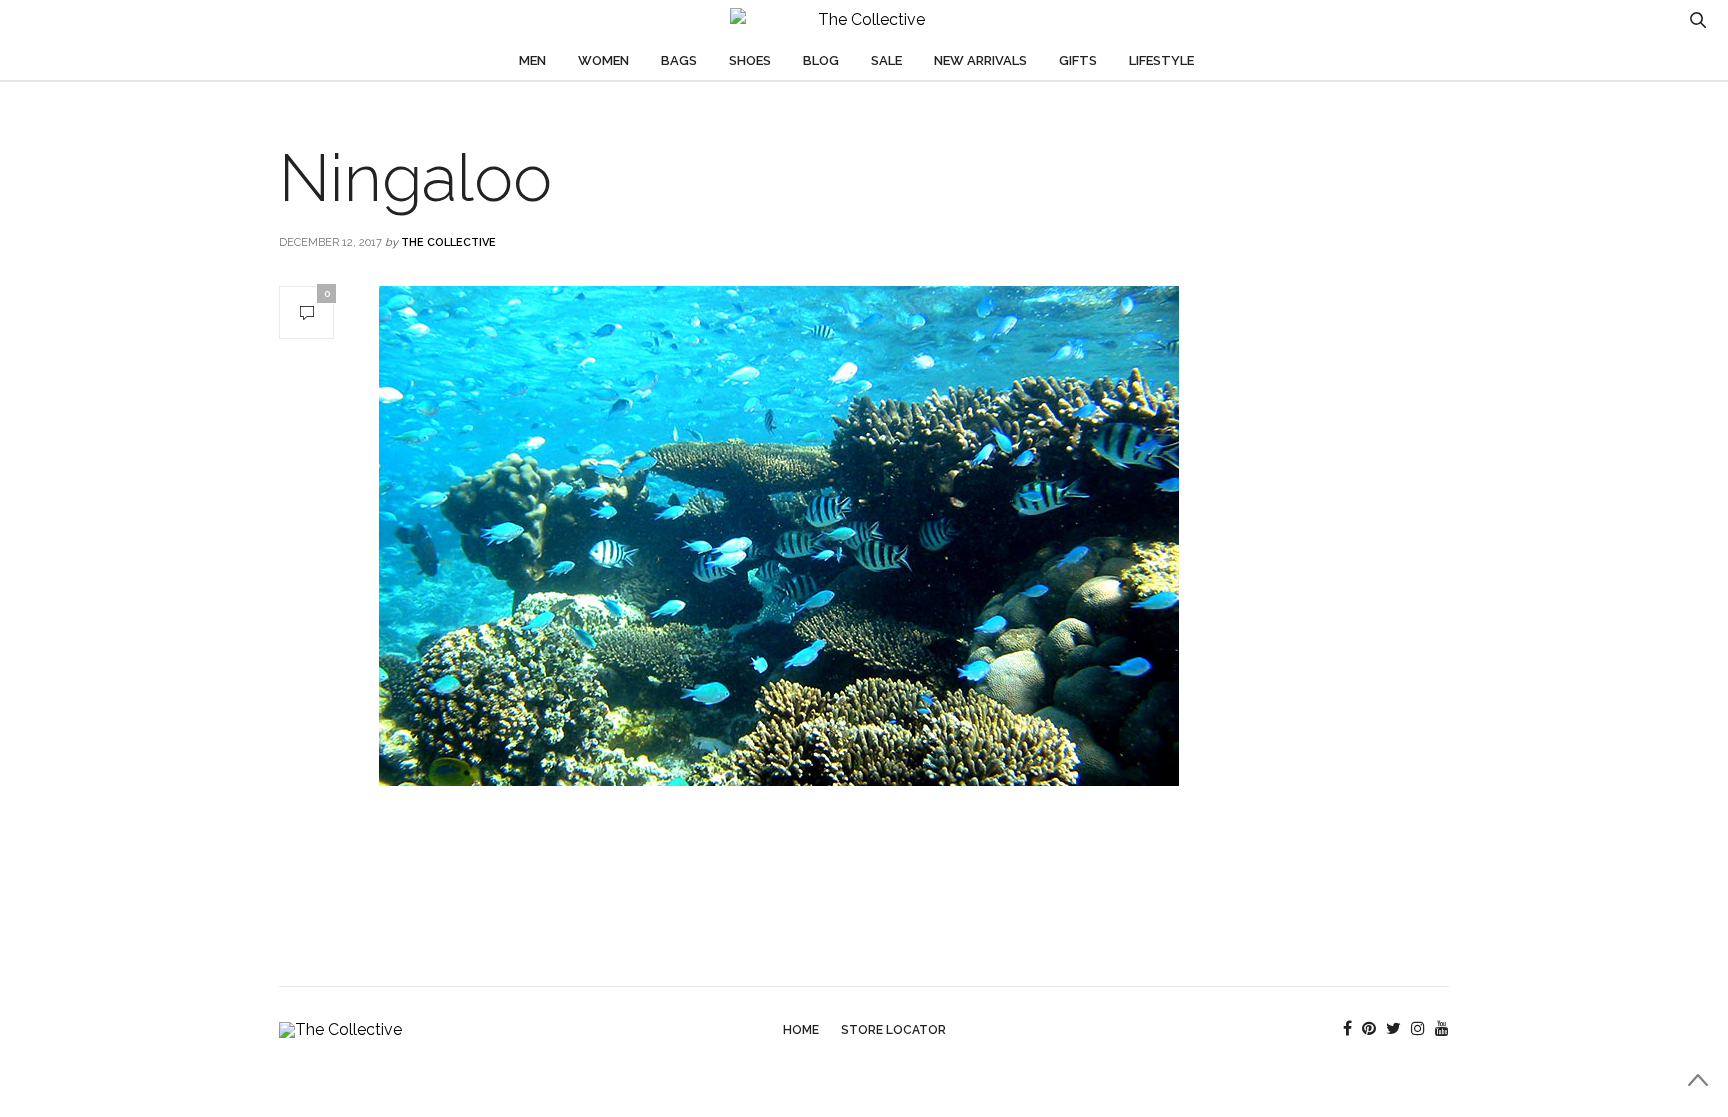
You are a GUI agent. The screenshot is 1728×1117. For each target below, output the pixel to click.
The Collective (448, 242)
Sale (886, 60)
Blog (821, 60)
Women (603, 60)
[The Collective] (863, 20)
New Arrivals (980, 60)
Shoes (750, 60)
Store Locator (893, 1030)
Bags (679, 60)
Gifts (1078, 60)
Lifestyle (1161, 60)
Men (532, 60)
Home (801, 1030)
